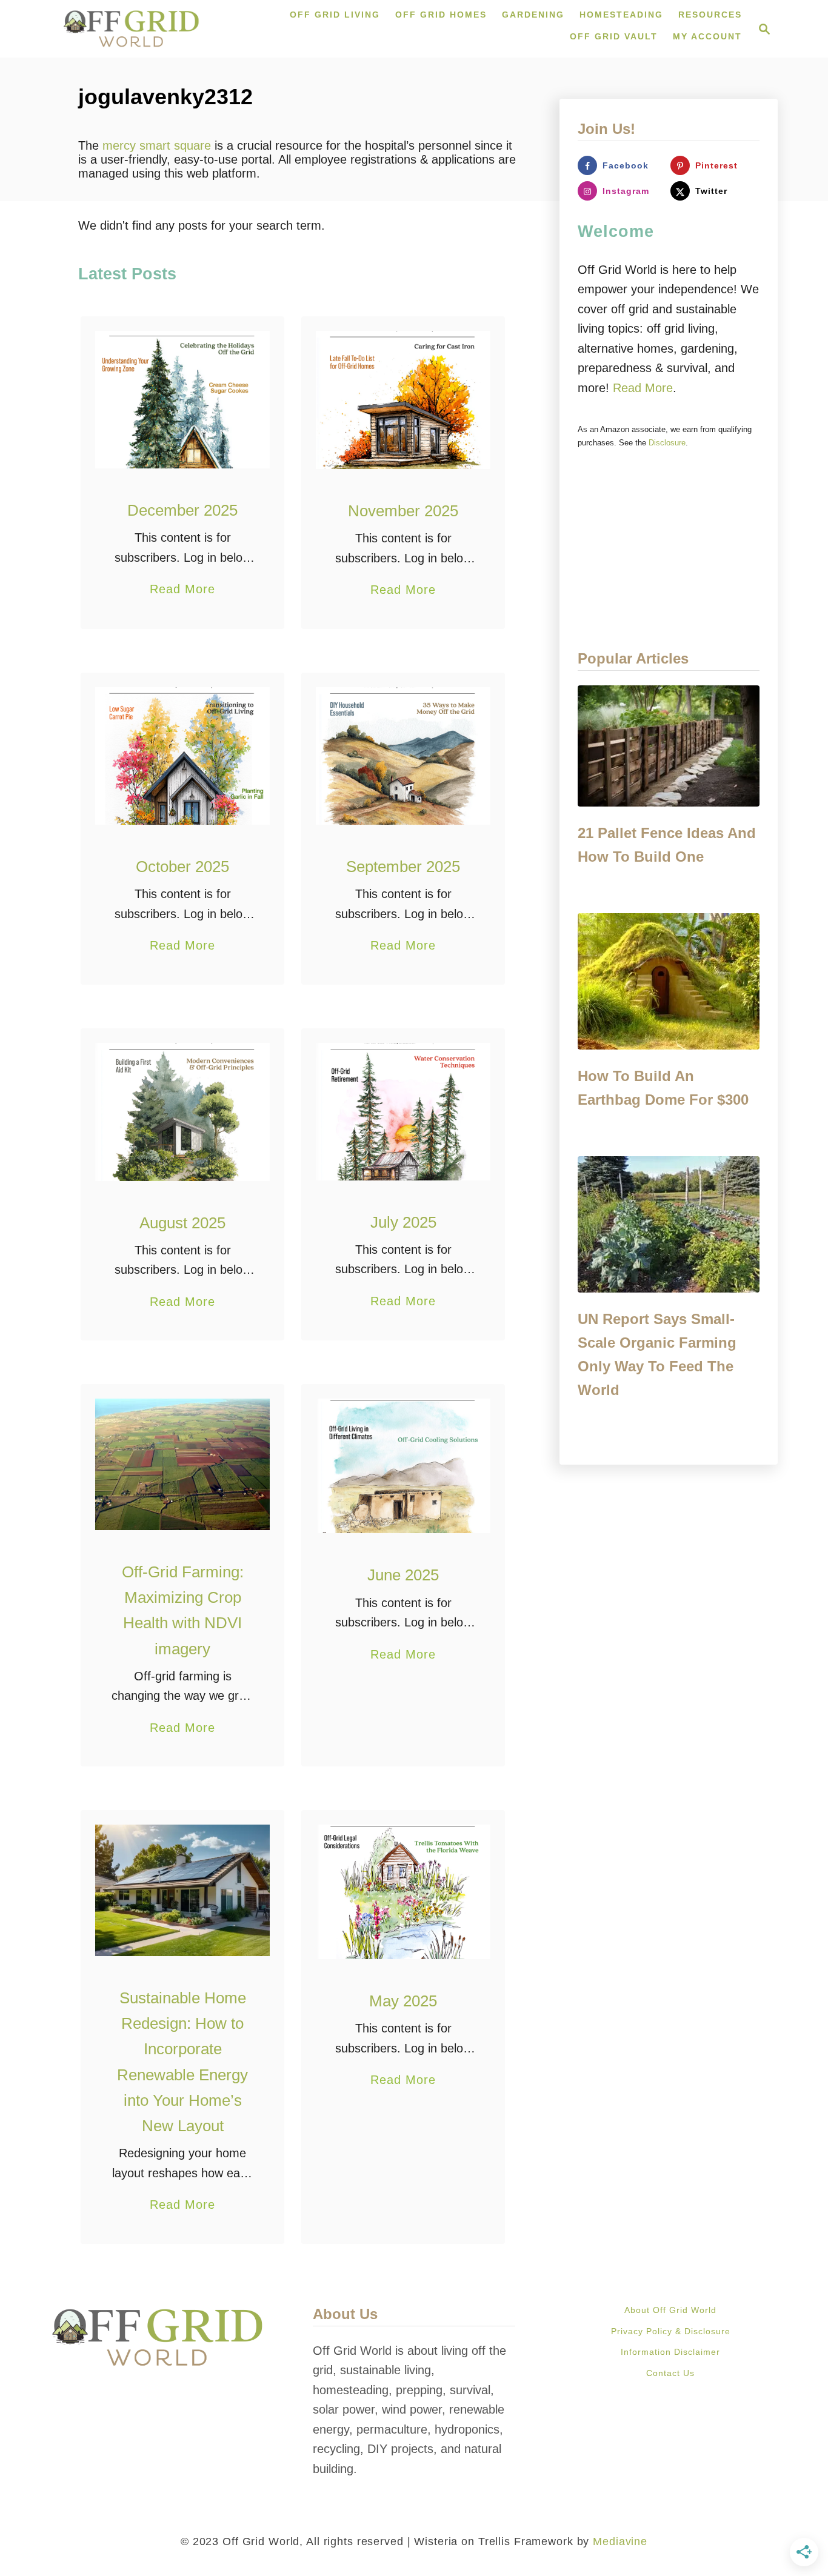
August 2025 (182, 1223)
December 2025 (182, 510)
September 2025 (403, 867)
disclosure (667, 443)
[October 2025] (183, 756)
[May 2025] (403, 1892)
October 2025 (182, 867)
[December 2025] (183, 399)
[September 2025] (403, 756)
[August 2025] (183, 1112)
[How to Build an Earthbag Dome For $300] (669, 981)
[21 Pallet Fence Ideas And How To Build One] (669, 746)
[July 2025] (403, 1112)
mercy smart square (157, 145)
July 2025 (403, 1222)
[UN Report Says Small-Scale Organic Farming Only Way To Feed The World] (669, 1224)
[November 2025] (403, 400)
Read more (643, 388)
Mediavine (620, 2541)
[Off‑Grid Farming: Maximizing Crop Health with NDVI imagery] (183, 1464)
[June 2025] (403, 1466)
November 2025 (403, 511)
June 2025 (403, 1575)
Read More (182, 591)
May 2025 (403, 2001)
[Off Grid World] (131, 29)
